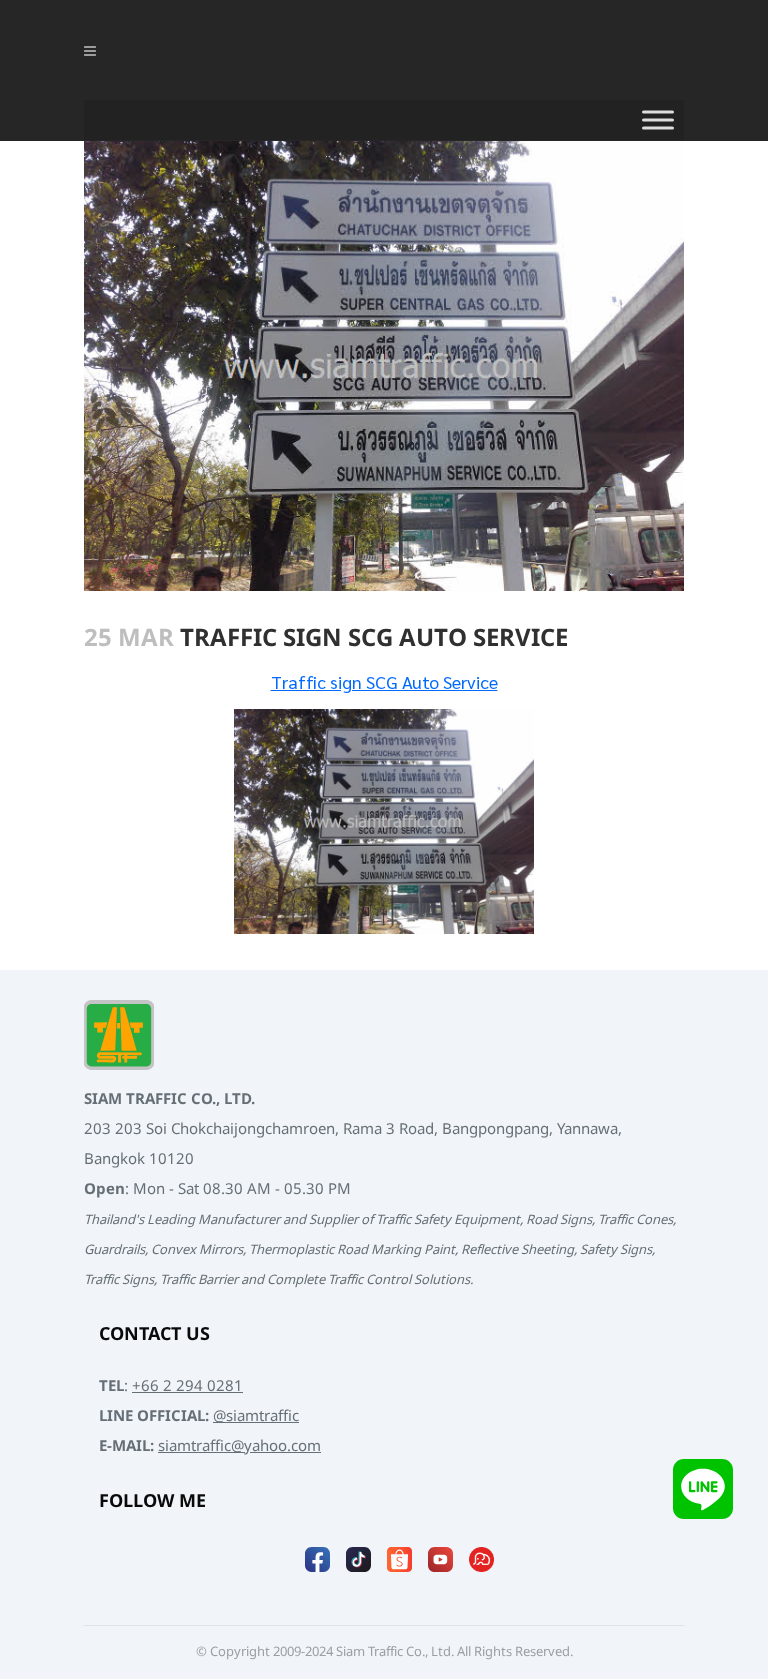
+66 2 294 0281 (187, 1386)
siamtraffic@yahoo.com (239, 1446)
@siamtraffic (256, 1416)
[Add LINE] (703, 1488)
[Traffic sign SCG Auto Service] (384, 821)
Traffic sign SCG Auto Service (384, 681)
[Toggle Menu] (658, 120)
